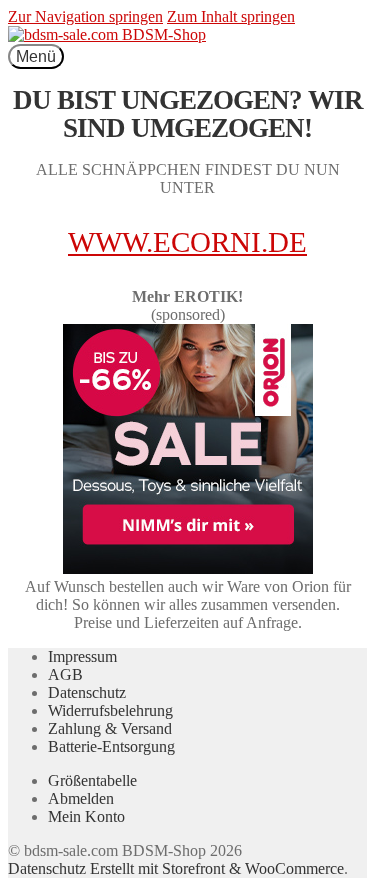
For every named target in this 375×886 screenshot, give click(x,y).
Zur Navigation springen (85, 16)
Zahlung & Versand (110, 728)
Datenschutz (87, 692)
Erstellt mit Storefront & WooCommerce (217, 868)
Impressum (82, 656)
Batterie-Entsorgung (111, 746)
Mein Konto (86, 816)
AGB (65, 674)
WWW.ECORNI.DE (187, 242)
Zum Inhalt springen (231, 16)
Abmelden (81, 798)
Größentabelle (92, 780)
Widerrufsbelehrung (110, 710)
